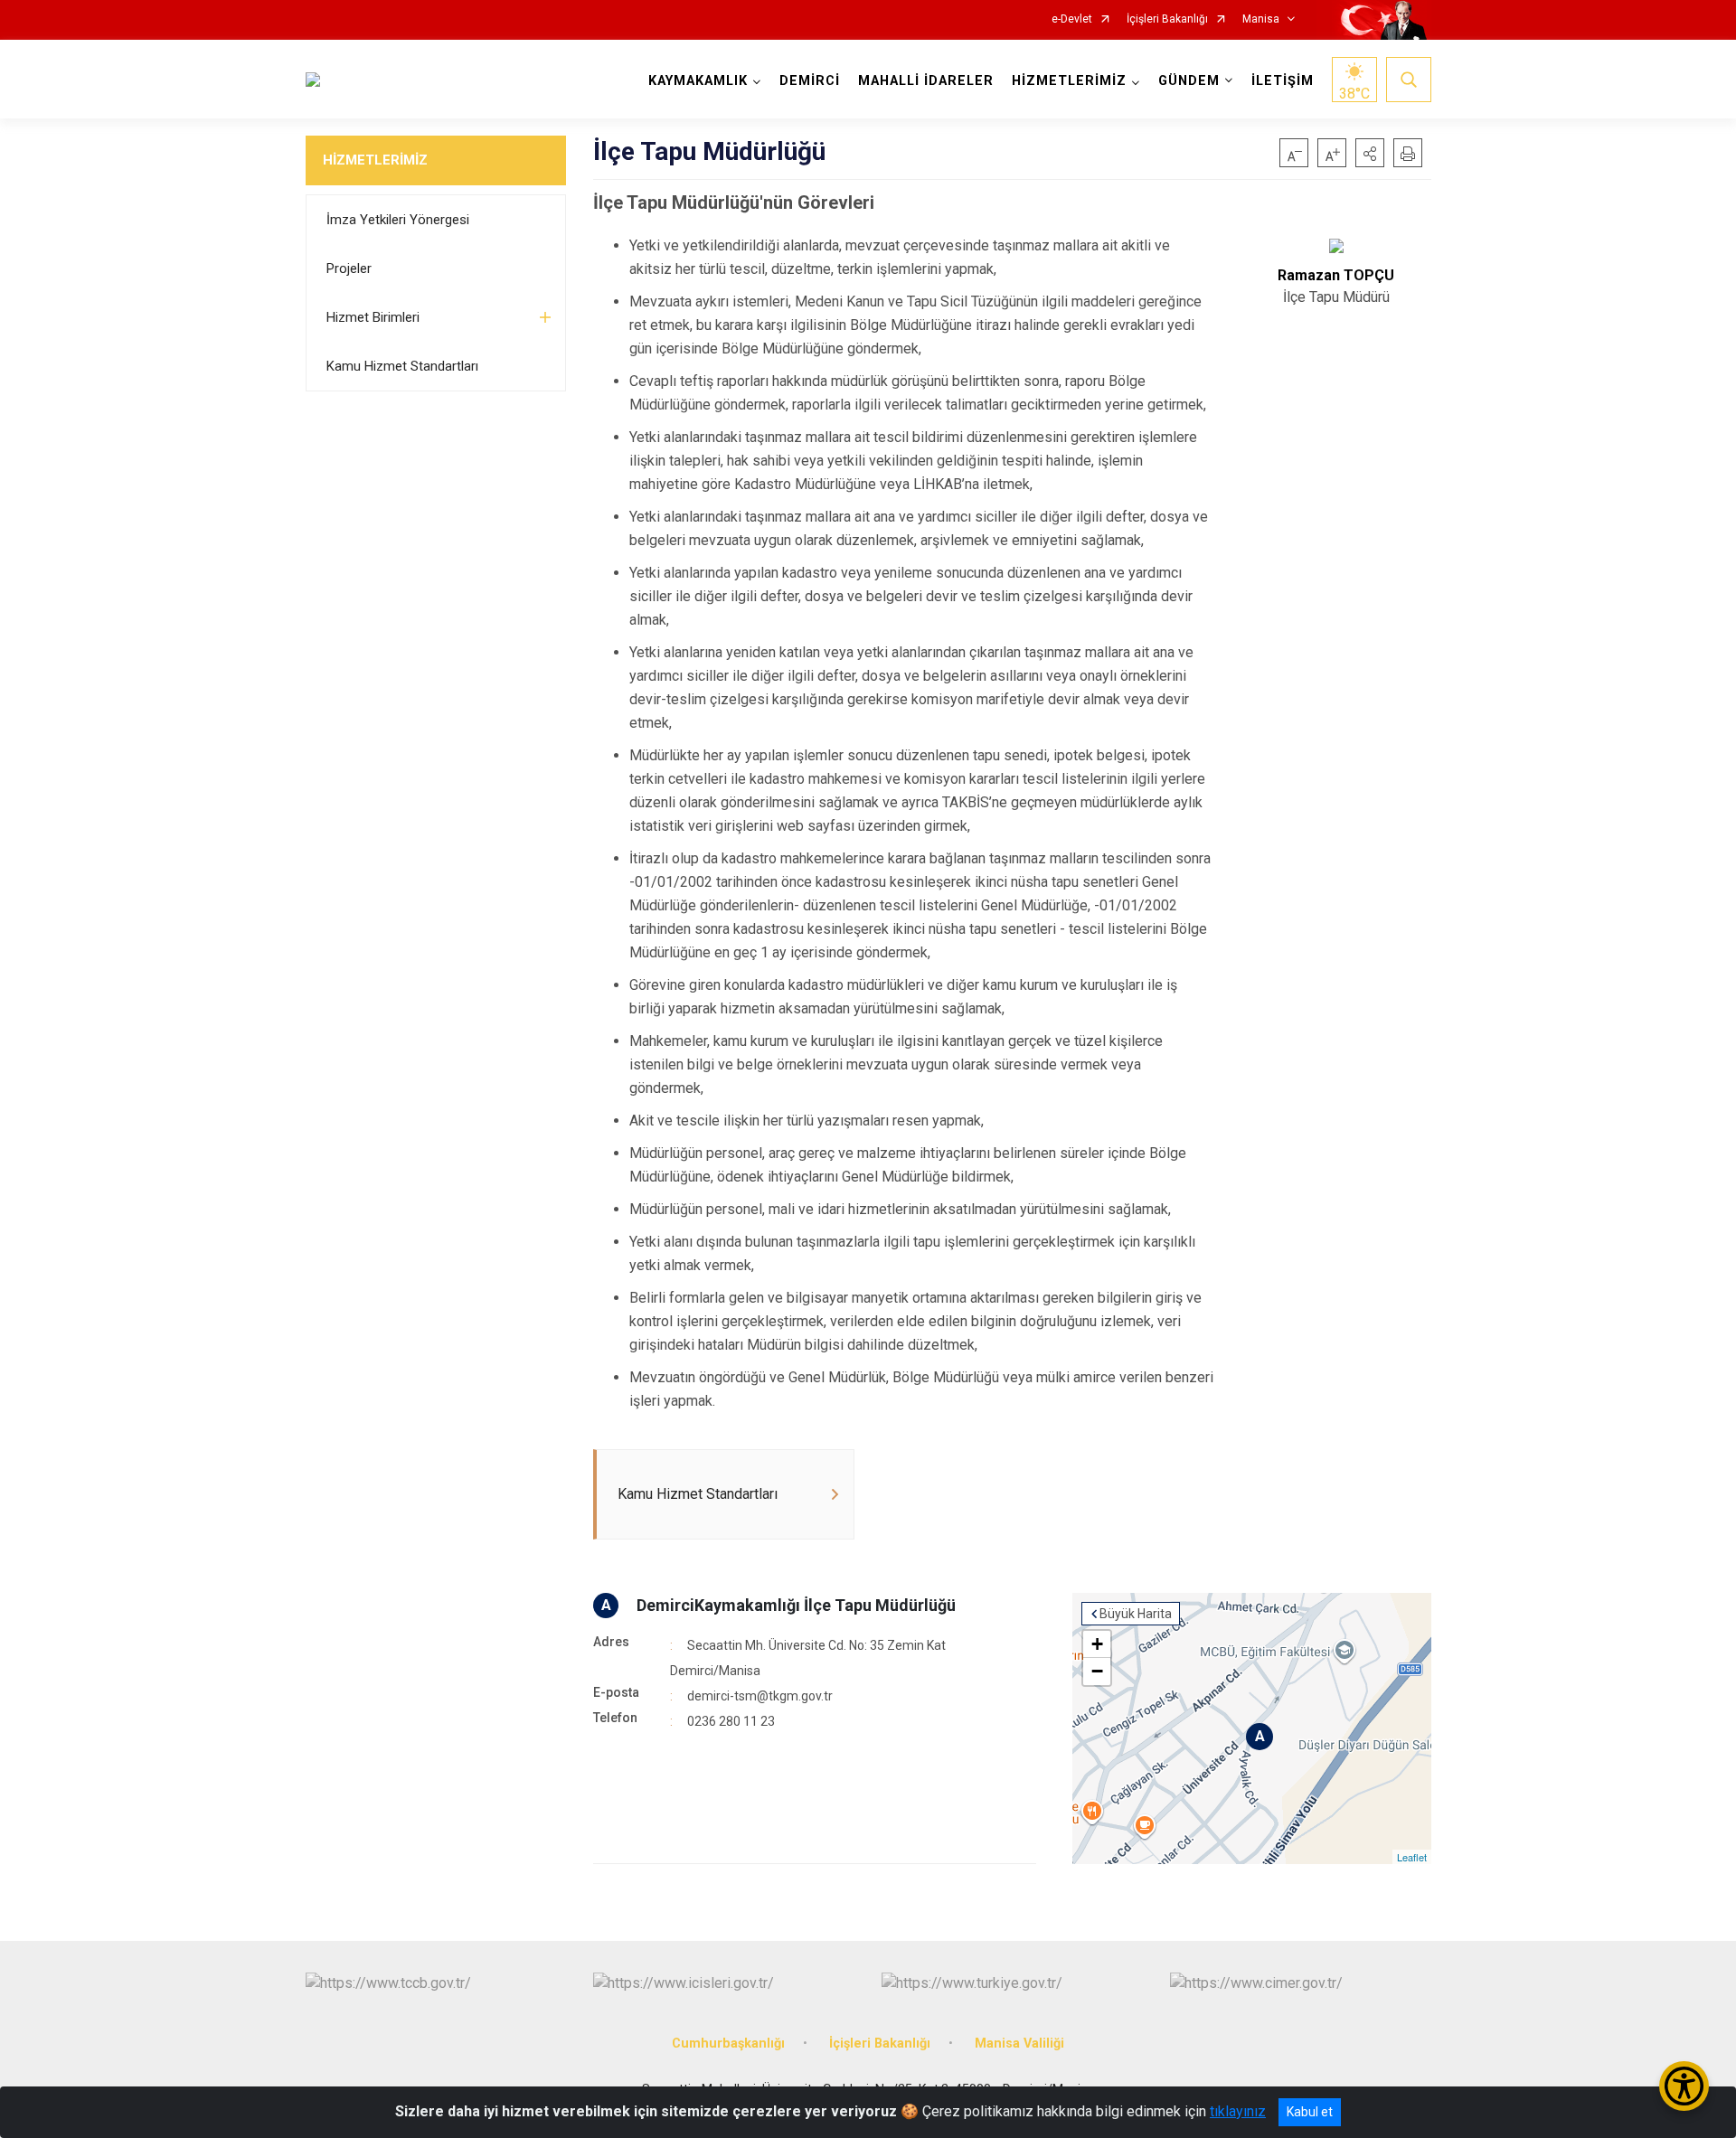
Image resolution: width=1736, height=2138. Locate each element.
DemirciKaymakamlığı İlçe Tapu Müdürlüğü (796, 1605)
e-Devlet (1072, 19)
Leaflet (1412, 1857)
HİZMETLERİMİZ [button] (1069, 81)
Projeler (349, 268)
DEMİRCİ (810, 81)
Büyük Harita (1136, 1614)
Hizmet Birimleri (373, 317)
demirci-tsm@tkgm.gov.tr (760, 1696)
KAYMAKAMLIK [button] (698, 81)
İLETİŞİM (1283, 81)
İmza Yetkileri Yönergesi (398, 220)
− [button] (1097, 1671)
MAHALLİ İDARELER (926, 81)
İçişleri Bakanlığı (1167, 19)
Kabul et (1310, 2112)
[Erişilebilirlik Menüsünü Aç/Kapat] (1684, 2086)
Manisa (1261, 19)
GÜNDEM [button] (1189, 81)
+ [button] (1097, 1644)
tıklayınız (1238, 2111)
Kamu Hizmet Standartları (402, 366)
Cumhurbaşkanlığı (728, 2044)
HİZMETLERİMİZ (375, 160)
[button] (1370, 153)
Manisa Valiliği (1019, 2044)
